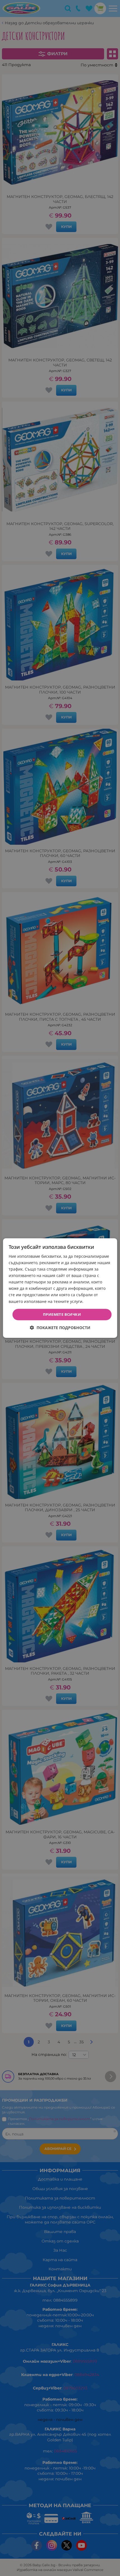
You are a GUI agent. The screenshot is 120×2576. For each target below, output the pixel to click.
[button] (60, 1328)
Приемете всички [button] (62, 1314)
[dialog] (60, 1288)
